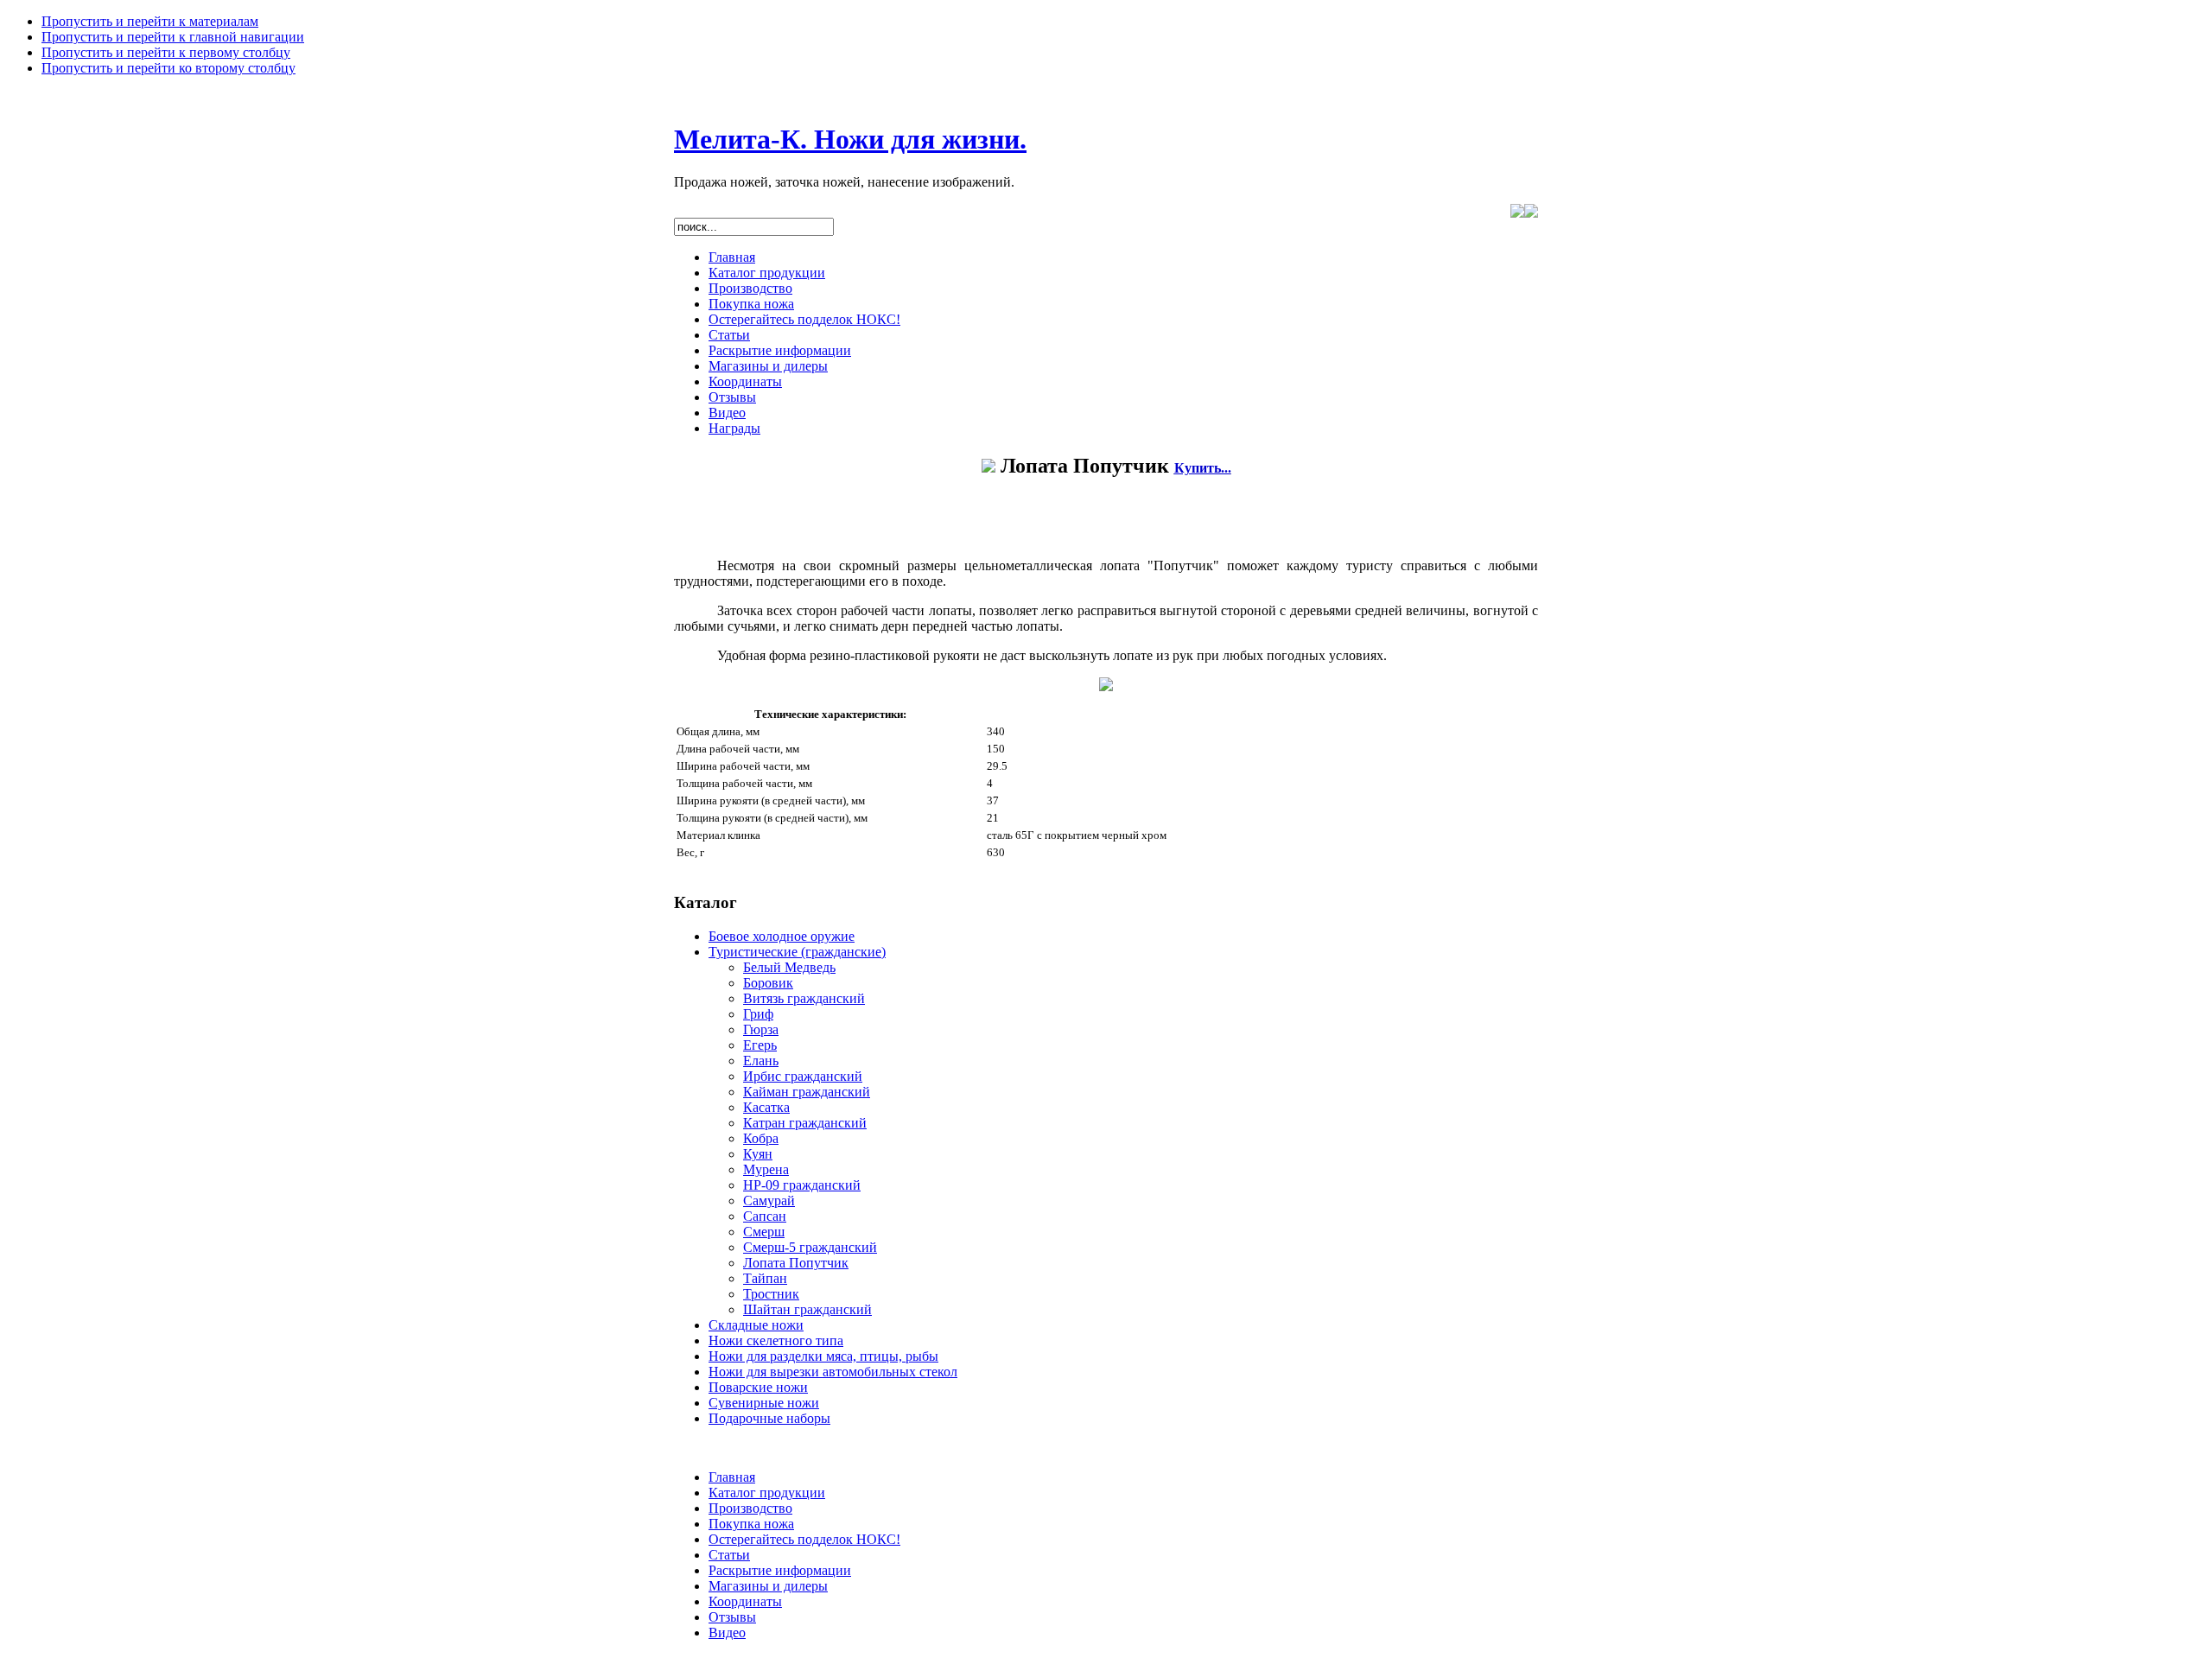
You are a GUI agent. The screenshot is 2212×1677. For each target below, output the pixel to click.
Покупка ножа (751, 304)
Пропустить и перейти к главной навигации (173, 37)
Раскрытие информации (780, 350)
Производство (750, 288)
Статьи (729, 335)
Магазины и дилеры (768, 366)
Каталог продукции (767, 273)
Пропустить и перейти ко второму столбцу (168, 68)
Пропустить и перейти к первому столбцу (166, 52)
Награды (734, 428)
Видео (727, 413)
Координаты (745, 381)
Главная (732, 257)
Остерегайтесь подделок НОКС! (804, 319)
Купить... (1203, 468)
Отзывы (732, 397)
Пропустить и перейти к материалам (150, 21)
